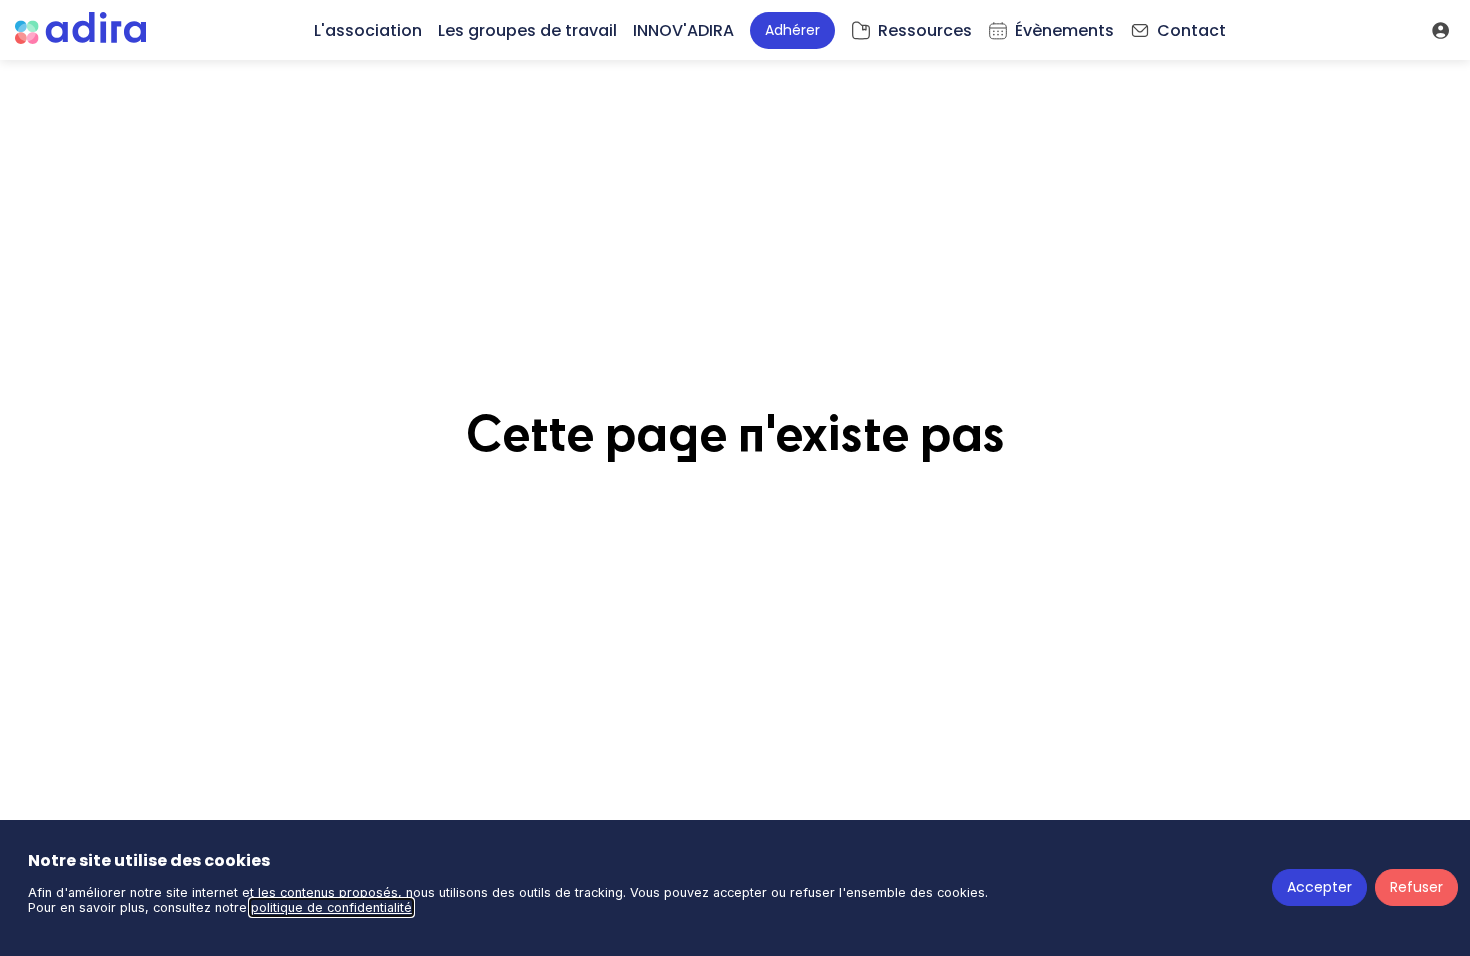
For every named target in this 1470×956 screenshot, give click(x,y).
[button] (792, 30)
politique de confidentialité (331, 907)
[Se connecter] (1440, 30)
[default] (911, 30)
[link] (368, 30)
